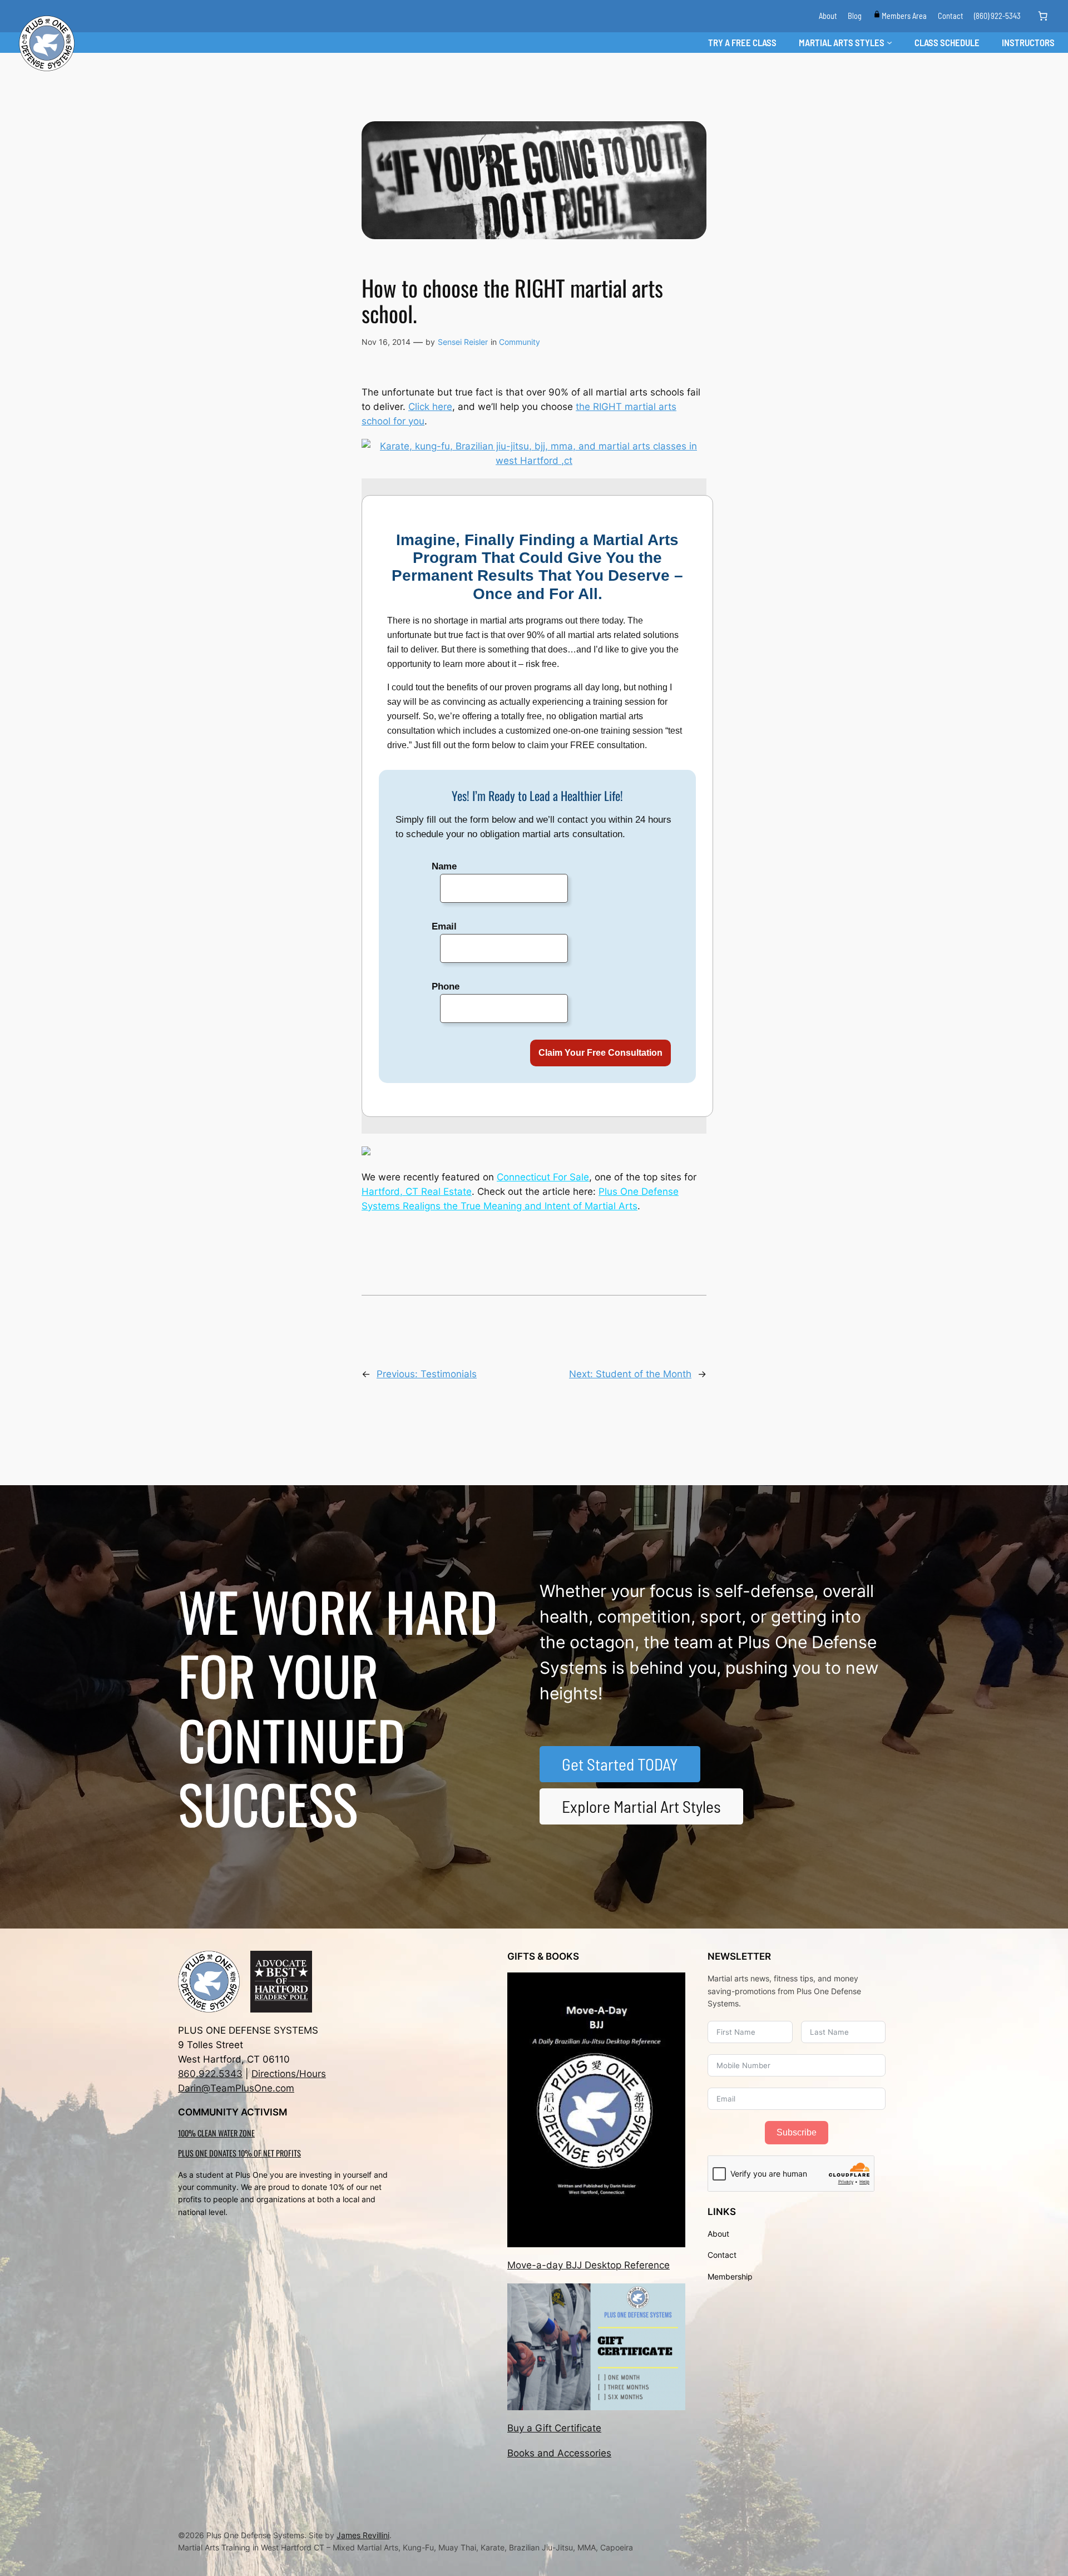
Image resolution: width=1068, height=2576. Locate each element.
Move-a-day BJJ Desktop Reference (589, 2265)
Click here (430, 407)
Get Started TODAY (620, 1764)
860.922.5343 (210, 2074)
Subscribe (797, 2132)
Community (520, 342)
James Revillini (363, 2535)
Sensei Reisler (463, 342)
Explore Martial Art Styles (641, 1806)
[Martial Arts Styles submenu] (889, 42)
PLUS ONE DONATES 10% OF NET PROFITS (239, 2153)
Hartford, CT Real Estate (417, 1191)
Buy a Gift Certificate (554, 2428)
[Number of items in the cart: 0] (1043, 16)
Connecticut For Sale (543, 1177)
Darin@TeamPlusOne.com (236, 2088)
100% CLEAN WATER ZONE (216, 2133)
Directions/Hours (289, 2074)
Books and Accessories (559, 2453)
